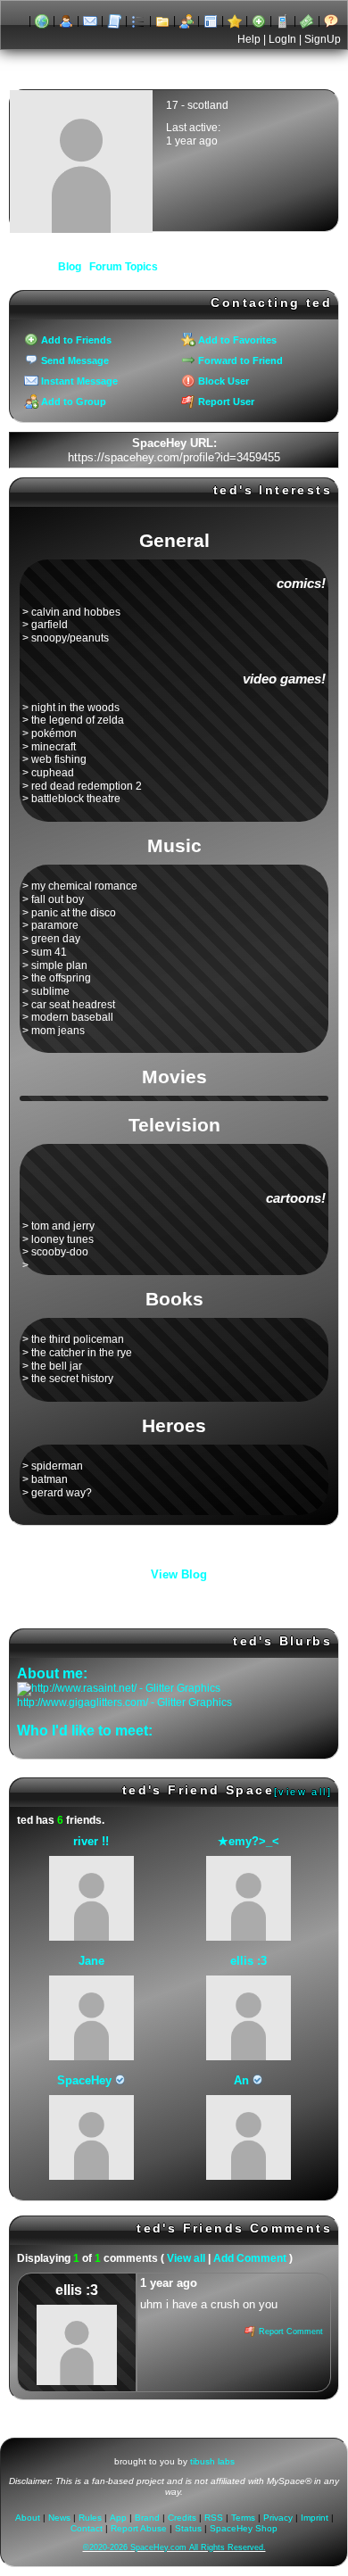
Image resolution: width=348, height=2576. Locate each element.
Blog (114, 21)
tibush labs (212, 2461)
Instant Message (78, 381)
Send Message (74, 360)
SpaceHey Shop (244, 2528)
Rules (90, 2518)
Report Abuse (139, 2528)
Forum (162, 21)
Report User (225, 402)
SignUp (323, 39)
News (59, 2518)
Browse (42, 21)
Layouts (211, 21)
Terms (243, 2518)
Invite (259, 21)
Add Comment (250, 2258)
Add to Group (72, 402)
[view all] (303, 1792)
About (331, 21)
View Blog (179, 1574)
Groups (186, 21)
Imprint (315, 2518)
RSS (214, 2518)
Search (66, 21)
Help (249, 39)
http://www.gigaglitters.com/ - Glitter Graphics (124, 1702)
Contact (87, 2528)
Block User (222, 381)
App (283, 21)
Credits (182, 2518)
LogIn (282, 39)
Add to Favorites (236, 340)
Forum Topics (124, 267)
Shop (307, 21)
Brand (147, 2518)
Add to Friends (75, 340)
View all (186, 2258)
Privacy (278, 2518)
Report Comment (290, 2332)
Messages (90, 21)
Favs (235, 21)
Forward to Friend (239, 360)
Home (18, 21)
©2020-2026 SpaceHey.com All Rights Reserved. (174, 2547)
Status (188, 2528)
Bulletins (138, 21)
